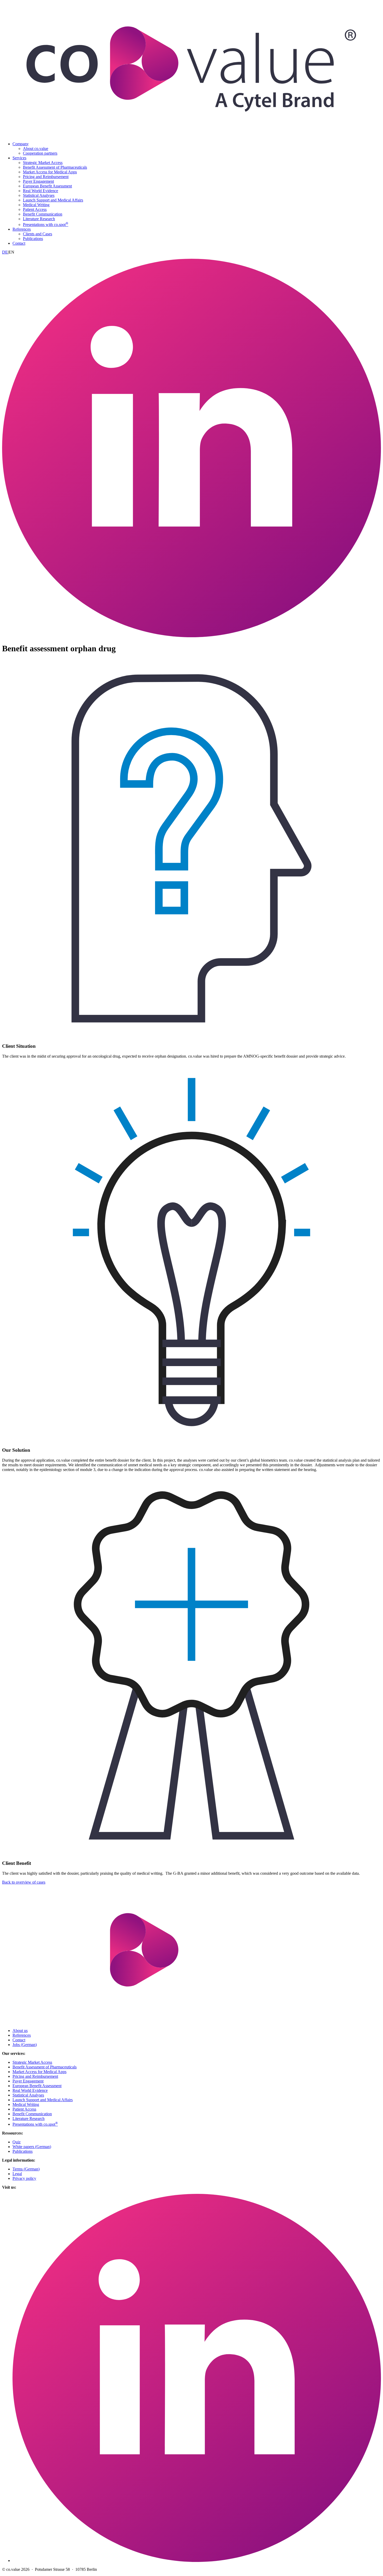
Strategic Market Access (43, 163)
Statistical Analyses (39, 195)
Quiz (17, 2142)
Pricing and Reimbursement (46, 177)
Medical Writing (36, 205)
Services (19, 158)
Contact (19, 243)
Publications (33, 239)
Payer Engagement (38, 181)
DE (5, 252)
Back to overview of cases (24, 1882)
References (22, 229)
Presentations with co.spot (46, 225)
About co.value (36, 149)
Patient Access (35, 209)
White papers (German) (32, 2147)
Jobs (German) (25, 2045)
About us (20, 2031)
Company (21, 144)
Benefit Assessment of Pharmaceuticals (55, 167)
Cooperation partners (40, 153)
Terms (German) (26, 2169)
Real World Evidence (41, 191)
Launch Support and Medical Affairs (53, 200)
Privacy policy (24, 2178)
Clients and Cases (38, 234)
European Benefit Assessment (47, 186)
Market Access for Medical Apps (50, 172)
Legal (17, 2174)
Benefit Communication (43, 214)
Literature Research (39, 219)
